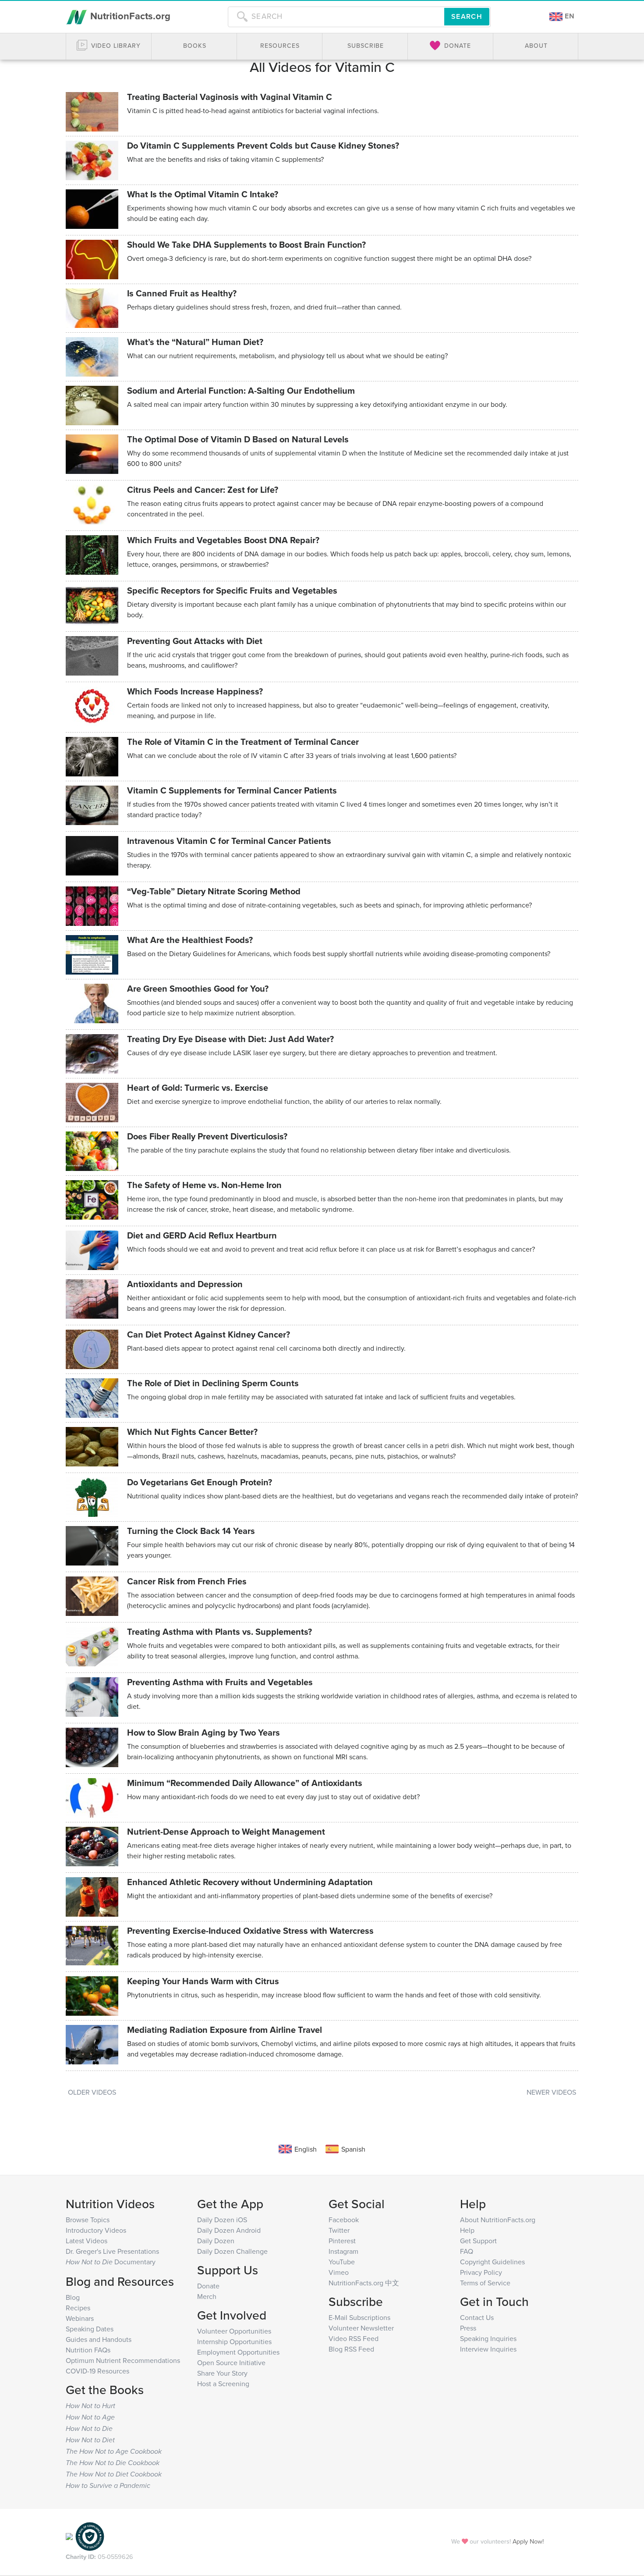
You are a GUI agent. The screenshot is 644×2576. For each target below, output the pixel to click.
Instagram (343, 2251)
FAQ (467, 2251)
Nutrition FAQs (88, 2350)
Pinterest (342, 2241)
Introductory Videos (96, 2230)
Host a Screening (223, 2384)
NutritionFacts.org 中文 (364, 2283)
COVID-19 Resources (97, 2371)
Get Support (478, 2241)
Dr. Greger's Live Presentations (112, 2251)
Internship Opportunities (234, 2341)
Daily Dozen (216, 2241)
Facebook (344, 2220)
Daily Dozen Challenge (232, 2251)
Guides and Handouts (99, 2339)
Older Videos (92, 2092)
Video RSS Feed (354, 2338)
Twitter (339, 2230)
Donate (208, 2286)
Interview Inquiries (488, 2349)
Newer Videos (551, 2092)
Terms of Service (485, 2283)
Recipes (78, 2308)
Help (467, 2230)
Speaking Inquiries (488, 2338)
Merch (207, 2296)
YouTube (342, 2262)
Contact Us (477, 2317)
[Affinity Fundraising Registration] (90, 2536)
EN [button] (569, 16)
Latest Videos (87, 2241)
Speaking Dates (90, 2329)
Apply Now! (528, 2541)
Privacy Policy (481, 2272)
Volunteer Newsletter (361, 2328)
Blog (73, 2297)
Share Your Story (222, 2373)
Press (468, 2328)
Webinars (80, 2318)
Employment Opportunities (238, 2352)
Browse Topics (88, 2220)
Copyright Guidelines (492, 2262)
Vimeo (339, 2272)
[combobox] (336, 17)
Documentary (111, 2262)
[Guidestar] (69, 2536)
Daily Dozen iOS (222, 2220)
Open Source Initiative (231, 2363)
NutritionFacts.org (129, 16)
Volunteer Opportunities (234, 2331)
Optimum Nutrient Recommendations (123, 2360)
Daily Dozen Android (229, 2230)
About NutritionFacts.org (498, 2220)
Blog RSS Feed (351, 2349)
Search (467, 16)
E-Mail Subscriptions (359, 2317)
